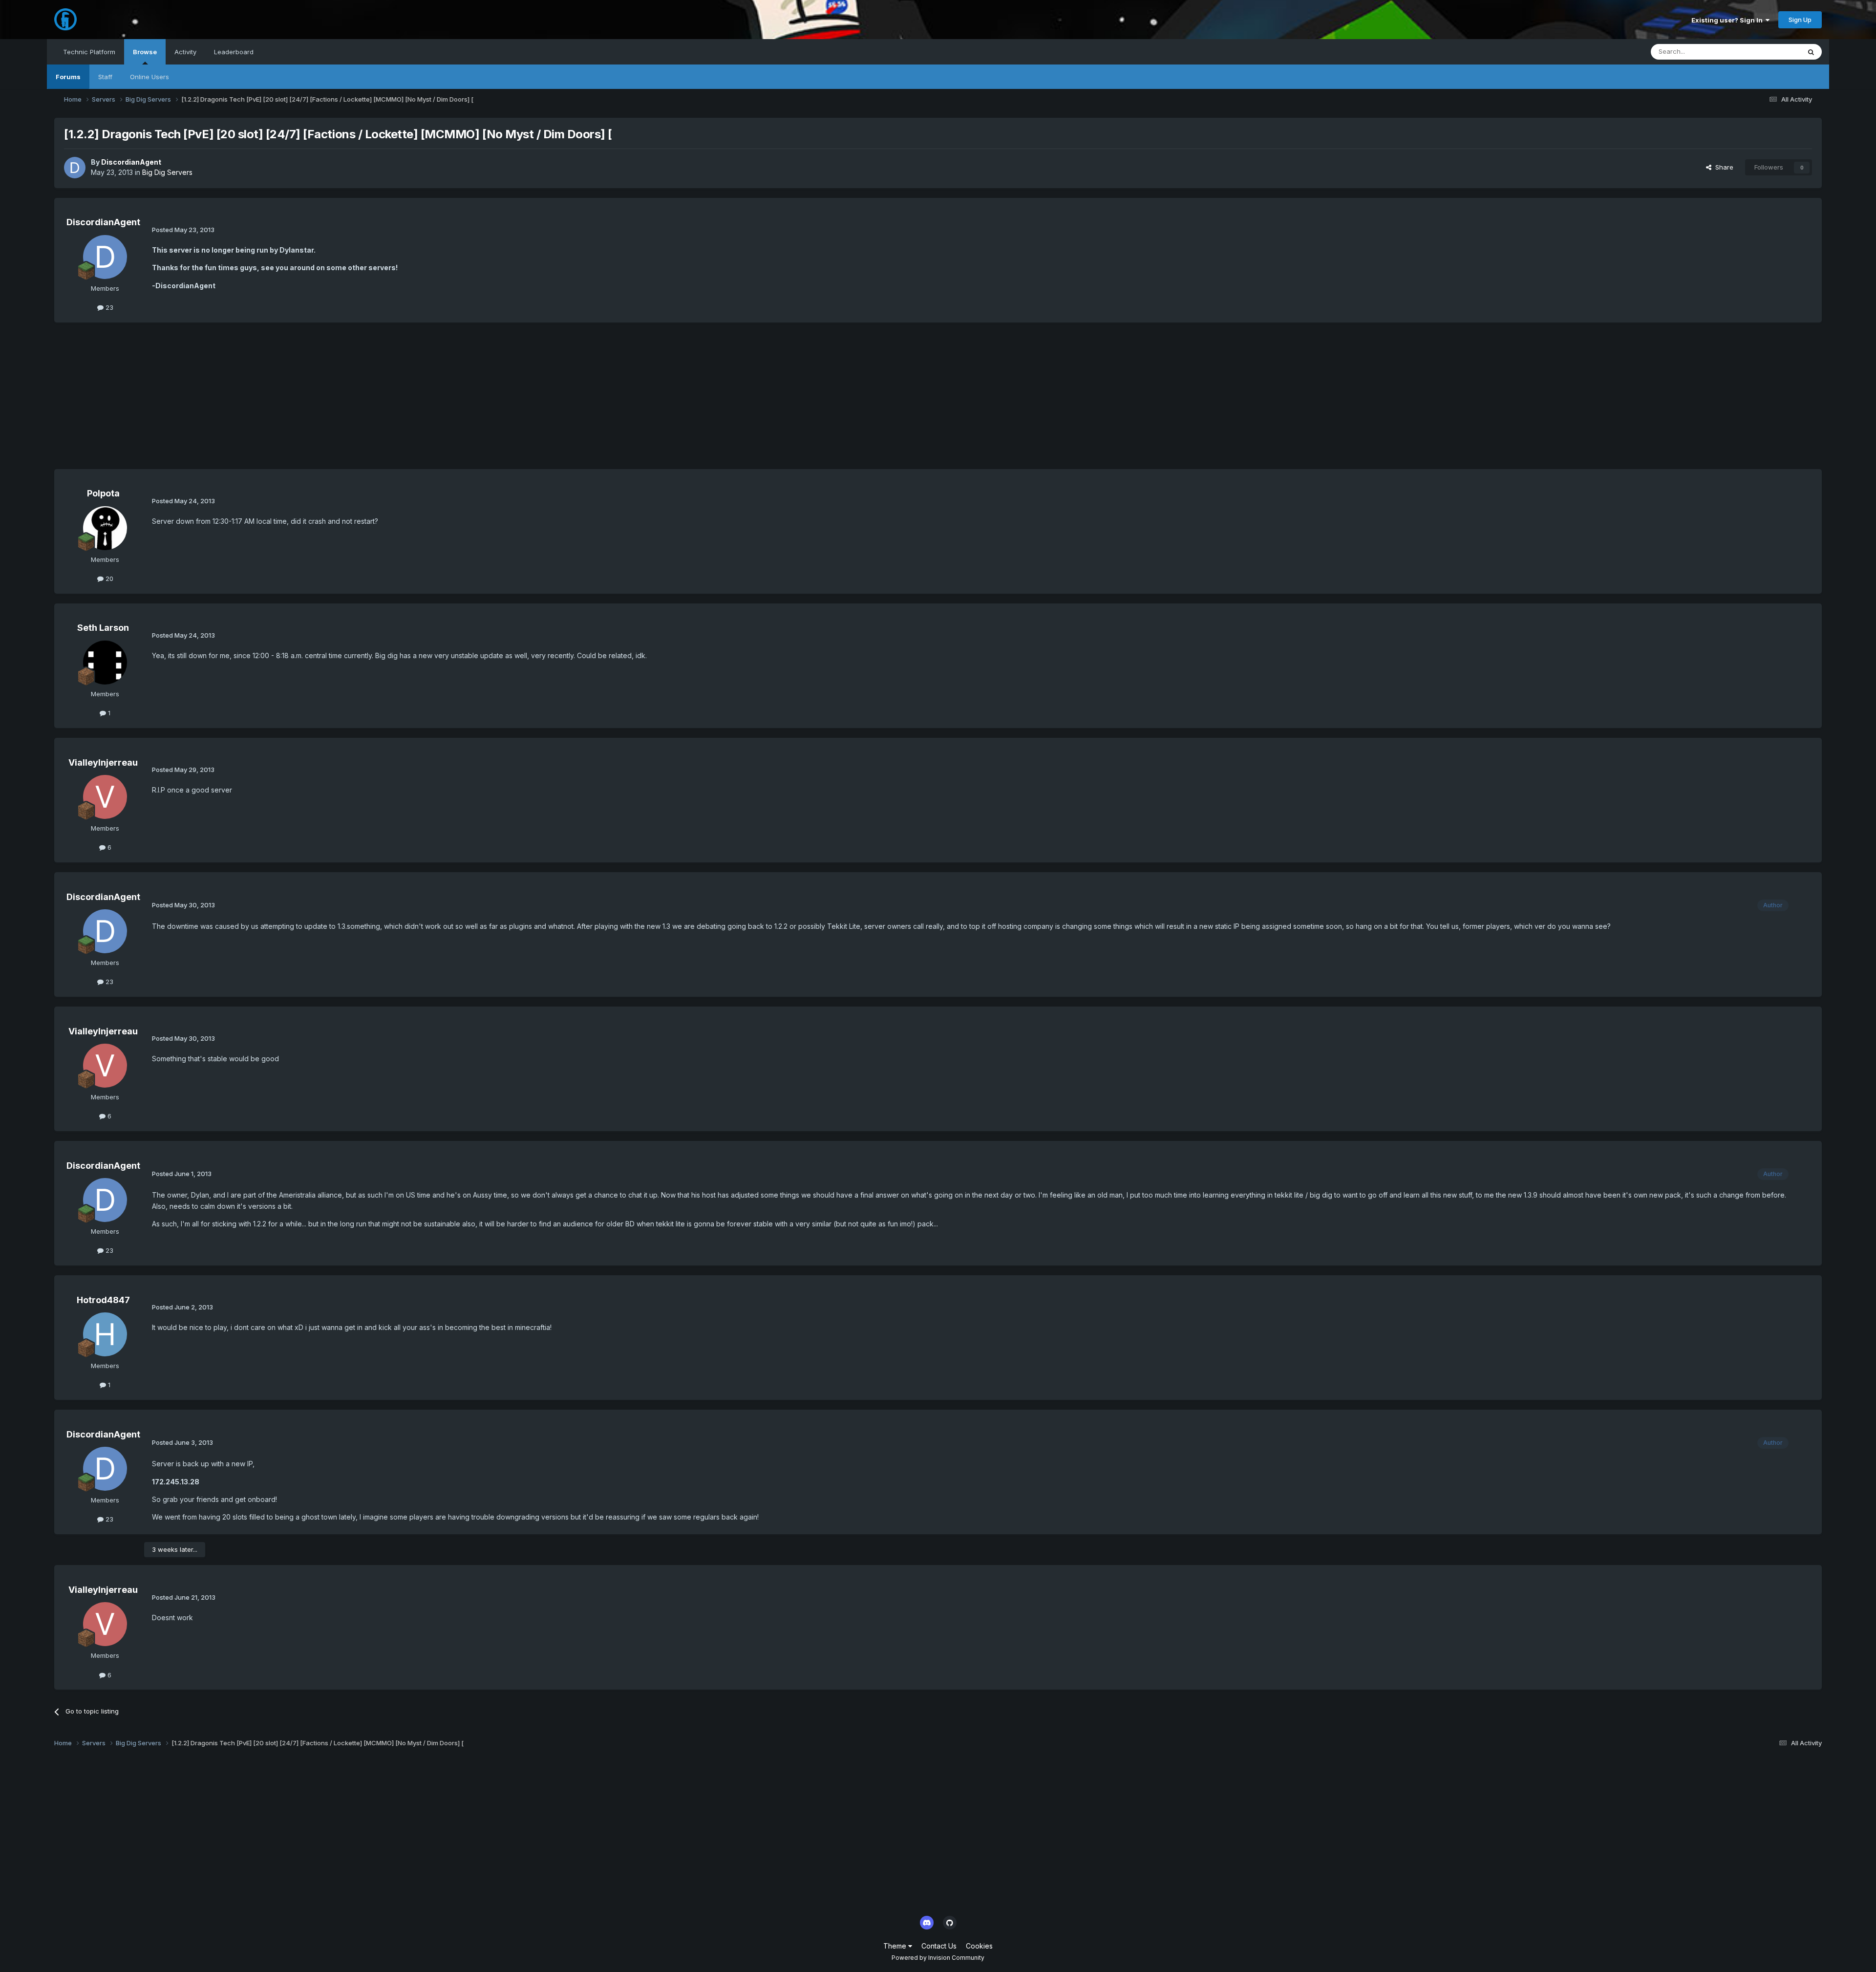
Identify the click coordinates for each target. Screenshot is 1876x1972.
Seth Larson (103, 628)
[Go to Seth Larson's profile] (105, 663)
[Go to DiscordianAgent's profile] (75, 168)
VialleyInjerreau (103, 762)
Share (1722, 167)
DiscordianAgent (131, 162)
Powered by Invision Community (938, 1958)
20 (108, 579)
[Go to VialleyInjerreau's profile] (105, 797)
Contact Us (939, 1946)
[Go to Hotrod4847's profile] (105, 1334)
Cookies (979, 1946)
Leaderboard (234, 52)
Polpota (103, 493)
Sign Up (1800, 20)
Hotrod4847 (103, 1300)
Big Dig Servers (167, 172)
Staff (105, 77)
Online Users (149, 77)
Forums (68, 77)
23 (108, 307)
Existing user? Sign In (1728, 20)
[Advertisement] (232, 401)
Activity (185, 52)
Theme (896, 1946)
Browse (145, 52)
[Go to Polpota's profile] (105, 528)
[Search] (1811, 52)
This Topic (1772, 52)
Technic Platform (89, 52)
